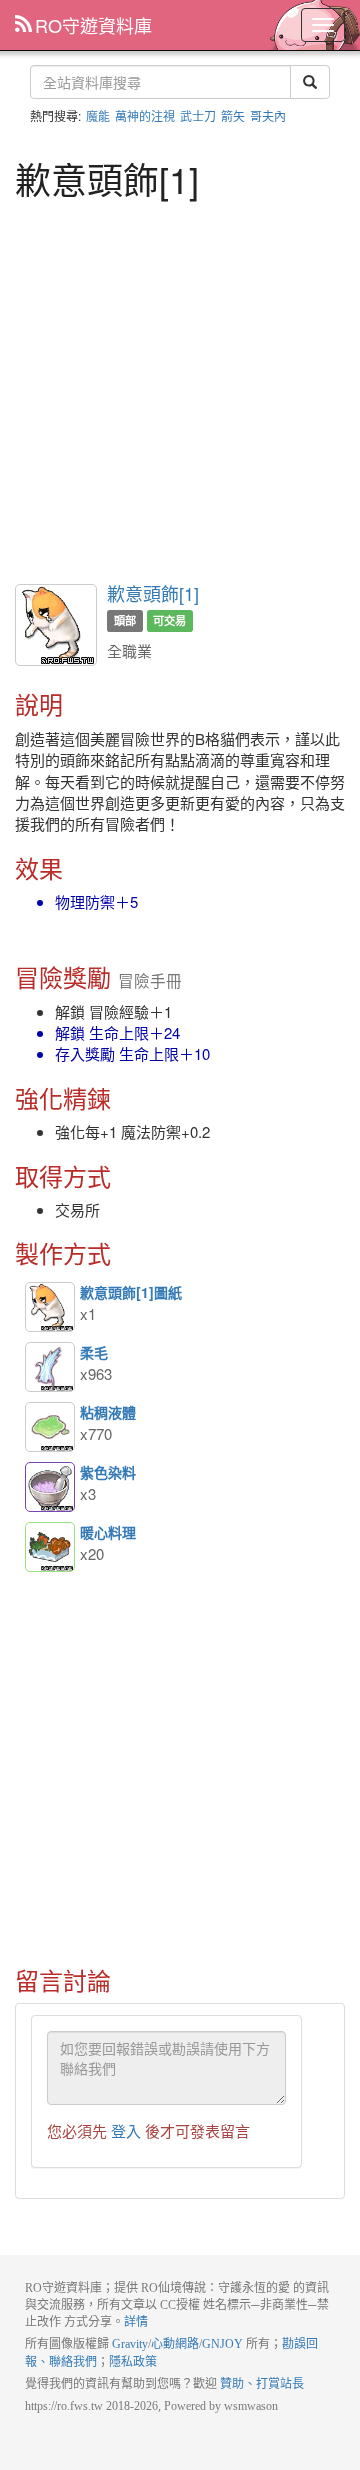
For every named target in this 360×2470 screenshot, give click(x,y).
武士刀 (198, 115)
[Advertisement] (180, 389)
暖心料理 (50, 1547)
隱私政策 (133, 2362)
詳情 (136, 2322)
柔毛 (50, 1367)
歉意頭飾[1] (153, 593)
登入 (126, 2130)
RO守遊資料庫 (93, 25)
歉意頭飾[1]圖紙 (50, 1307)
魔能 (98, 115)
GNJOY (222, 2344)
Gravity (130, 2344)
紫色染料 (50, 1487)
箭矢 (233, 115)
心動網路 (175, 2344)
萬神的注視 (145, 115)
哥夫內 (268, 115)
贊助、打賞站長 (262, 2384)
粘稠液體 (50, 1427)
